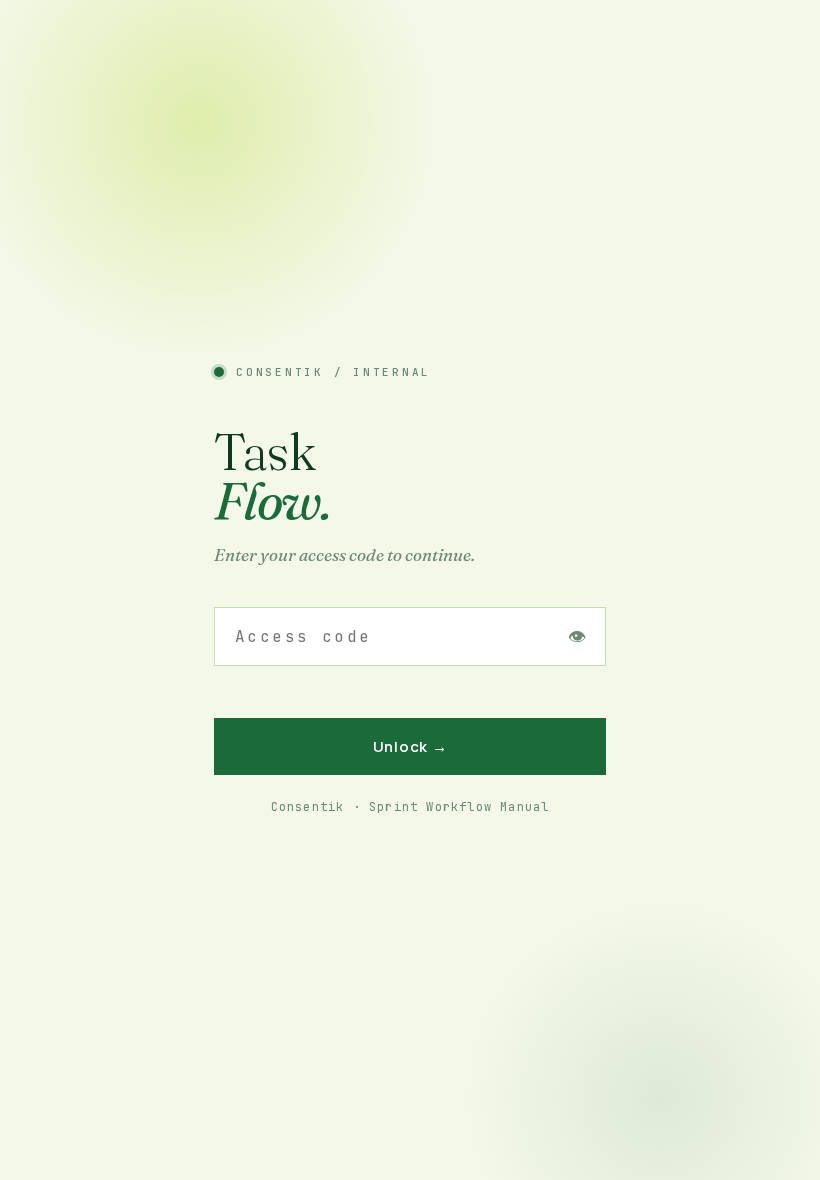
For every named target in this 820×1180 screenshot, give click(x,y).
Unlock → (410, 746)
